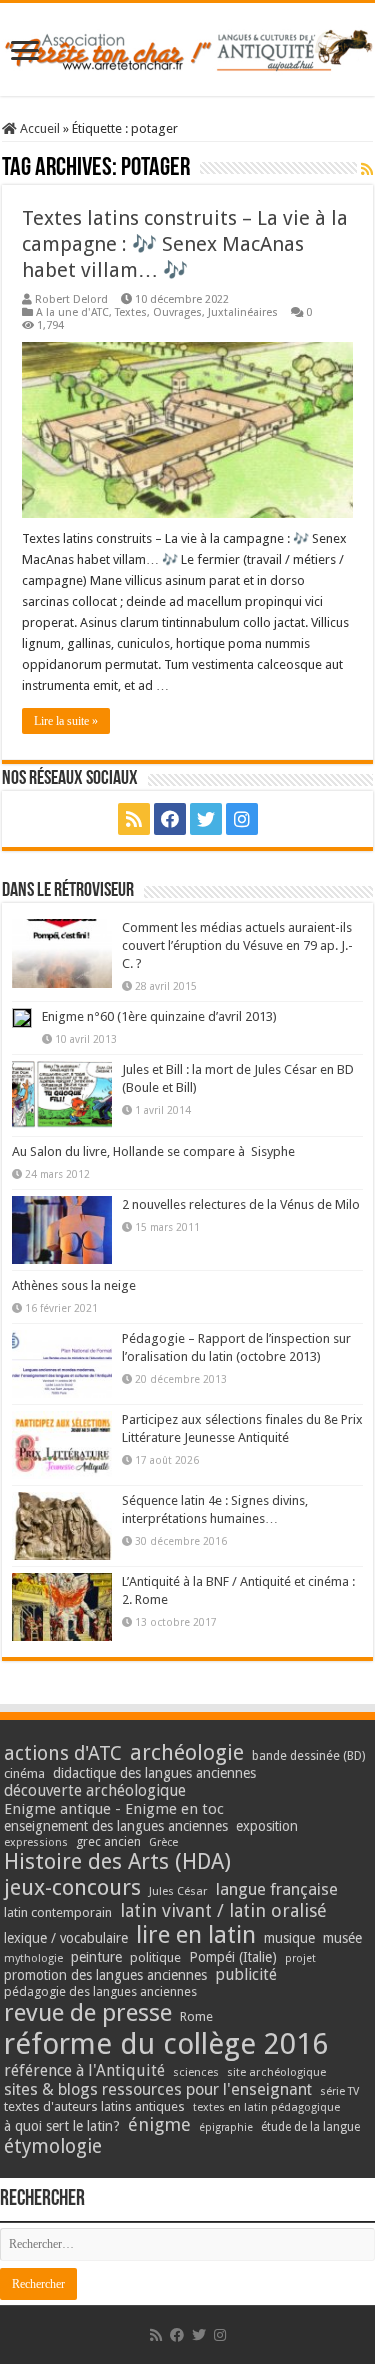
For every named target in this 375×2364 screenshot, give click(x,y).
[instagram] (242, 819)
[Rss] (134, 819)
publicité (246, 1974)
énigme (159, 2124)
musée (342, 1938)
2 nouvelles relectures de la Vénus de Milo (241, 1204)
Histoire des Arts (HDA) (117, 1861)
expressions (36, 1842)
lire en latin (196, 1935)
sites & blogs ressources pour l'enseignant (158, 2089)
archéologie (187, 1752)
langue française (277, 1889)
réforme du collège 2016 (166, 2044)
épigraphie (226, 2127)
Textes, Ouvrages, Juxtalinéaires (196, 312)
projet (300, 1958)
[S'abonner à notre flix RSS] (367, 169)
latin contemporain (58, 1912)
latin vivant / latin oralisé (223, 1910)
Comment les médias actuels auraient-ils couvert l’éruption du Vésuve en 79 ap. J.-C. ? (237, 945)
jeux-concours (72, 1887)
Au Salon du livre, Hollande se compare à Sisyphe (153, 1151)
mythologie (33, 1958)
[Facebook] (170, 819)
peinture (96, 1957)
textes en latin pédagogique (266, 2107)
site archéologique (276, 2072)
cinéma (24, 1773)
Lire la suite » (66, 721)
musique (289, 1938)
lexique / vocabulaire (66, 1938)
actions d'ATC (63, 1753)
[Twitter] (206, 819)
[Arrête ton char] (187, 47)
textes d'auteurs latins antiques (94, 2106)
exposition (267, 1826)
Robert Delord (71, 299)
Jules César (178, 1891)
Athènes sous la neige (74, 1285)
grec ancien (108, 1841)
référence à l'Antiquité (84, 2070)
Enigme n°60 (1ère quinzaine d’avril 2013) (159, 1016)
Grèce (163, 1842)
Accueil (38, 128)
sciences (196, 2072)
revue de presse (88, 2013)
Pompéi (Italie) (233, 1957)
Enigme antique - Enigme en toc (114, 1809)
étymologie (53, 2146)
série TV (339, 2091)
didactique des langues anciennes (154, 1773)
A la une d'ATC (72, 312)
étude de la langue (310, 2127)
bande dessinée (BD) (308, 1756)
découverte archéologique (95, 1790)
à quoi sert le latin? (62, 2126)
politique (155, 1957)
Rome (196, 2016)
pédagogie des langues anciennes (100, 1991)
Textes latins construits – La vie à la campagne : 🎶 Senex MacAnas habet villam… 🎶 (185, 244)
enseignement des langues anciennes (116, 1826)
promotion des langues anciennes (105, 1975)
